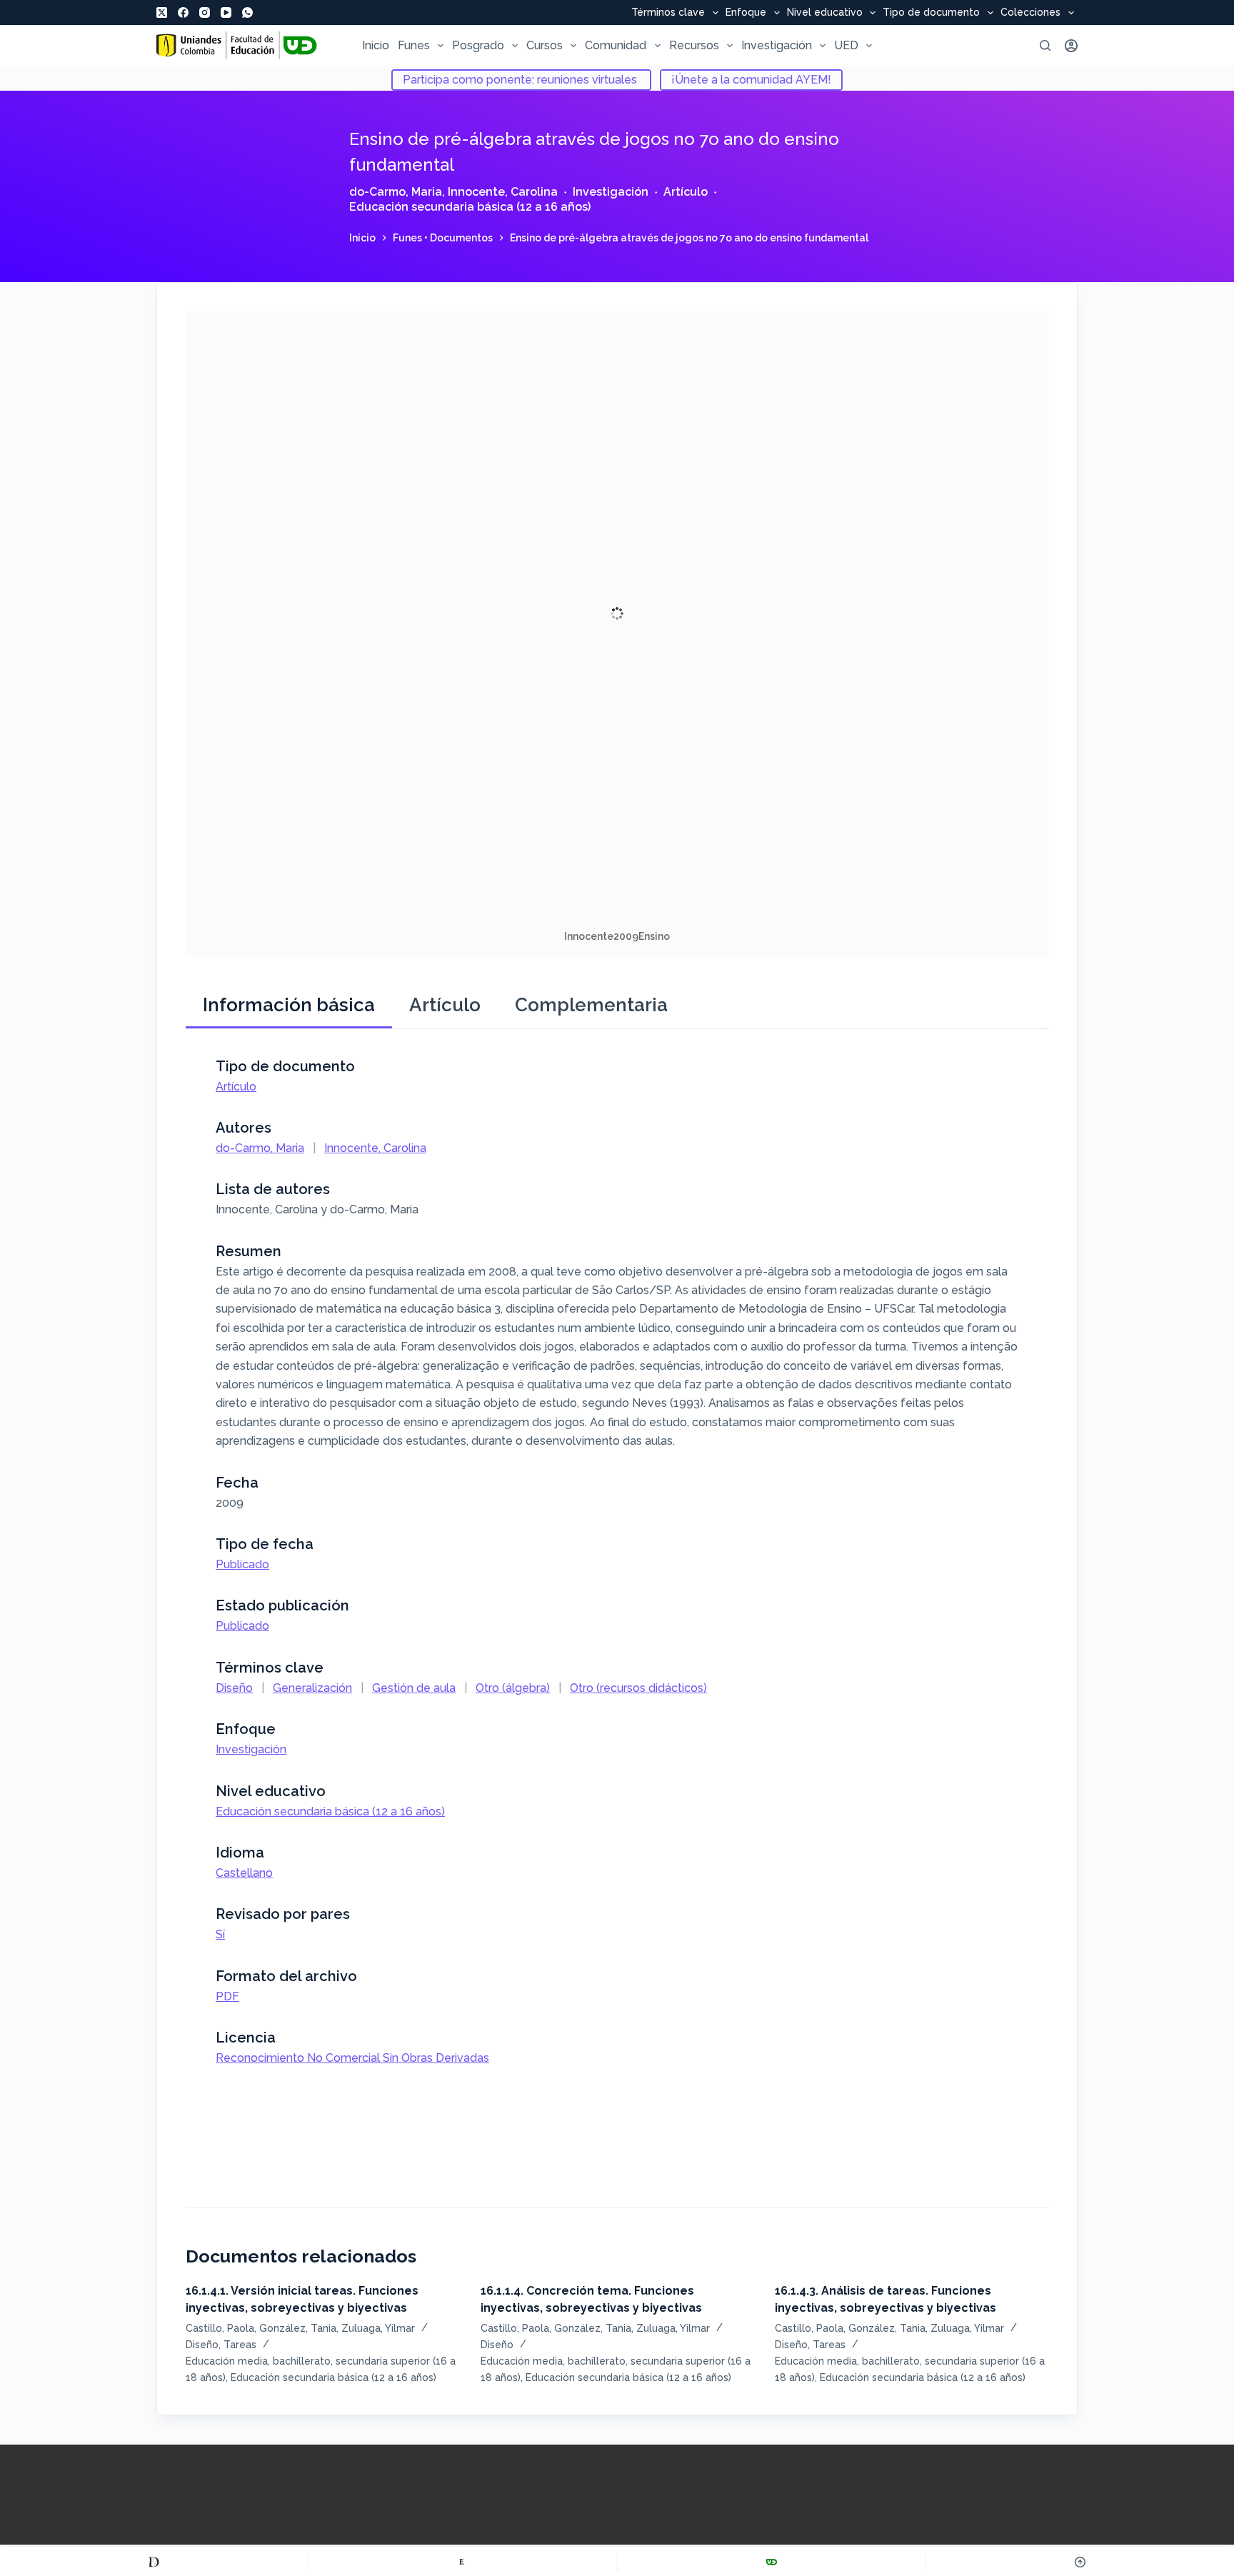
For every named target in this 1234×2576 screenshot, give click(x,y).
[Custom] (154, 2562)
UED (846, 45)
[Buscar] (1045, 45)
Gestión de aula (414, 1688)
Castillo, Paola (220, 2328)
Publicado (242, 1564)
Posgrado (478, 45)
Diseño (234, 1688)
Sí (220, 1934)
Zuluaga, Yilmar (378, 2328)
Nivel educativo (825, 13)
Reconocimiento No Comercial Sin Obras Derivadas (352, 2058)
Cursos (545, 45)
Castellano (244, 1873)
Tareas (240, 2345)
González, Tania (298, 2328)
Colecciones (1030, 13)
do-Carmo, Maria (396, 192)
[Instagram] (205, 12)
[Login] (1071, 46)
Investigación (777, 45)
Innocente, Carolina (503, 192)
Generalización (312, 1688)
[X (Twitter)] (162, 12)
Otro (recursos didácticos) (638, 1688)
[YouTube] (226, 12)
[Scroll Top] (1080, 2562)
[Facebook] (183, 12)
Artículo (686, 192)
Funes (414, 45)
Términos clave (668, 13)
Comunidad (616, 45)
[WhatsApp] (247, 12)
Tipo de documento (931, 13)
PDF (227, 1996)
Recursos (694, 45)
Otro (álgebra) (513, 1688)
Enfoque (746, 13)
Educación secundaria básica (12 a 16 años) (470, 207)
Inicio (376, 45)
